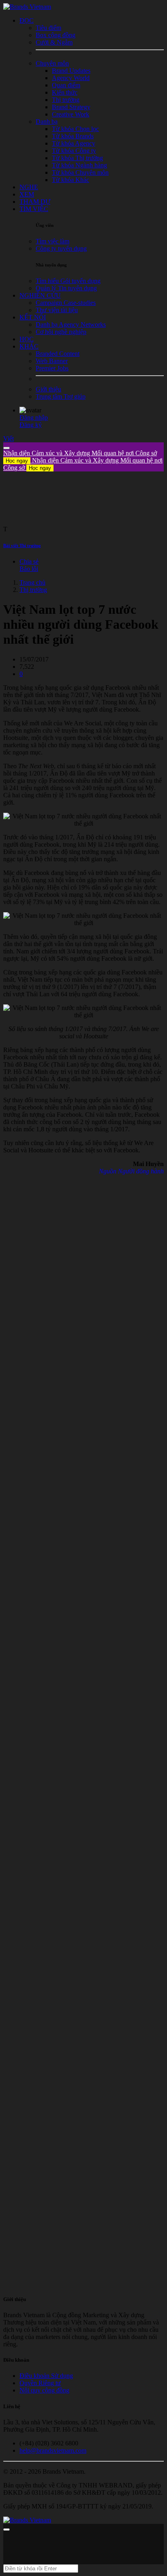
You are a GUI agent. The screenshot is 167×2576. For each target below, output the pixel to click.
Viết (9, 438)
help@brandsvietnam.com (53, 2450)
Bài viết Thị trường (22, 545)
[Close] (6, 448)
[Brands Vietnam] (27, 7)
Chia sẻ (29, 561)
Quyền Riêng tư (40, 2383)
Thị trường (33, 590)
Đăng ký (31, 425)
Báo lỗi (29, 569)
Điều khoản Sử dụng (46, 2376)
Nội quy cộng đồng (44, 2390)
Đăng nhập (34, 417)
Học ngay (17, 461)
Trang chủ (32, 582)
